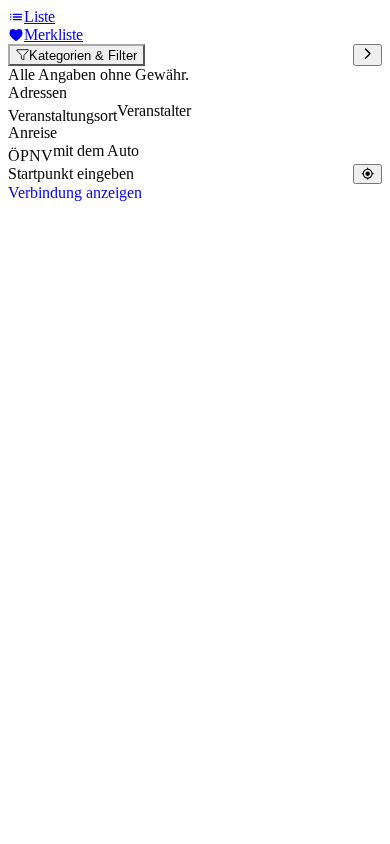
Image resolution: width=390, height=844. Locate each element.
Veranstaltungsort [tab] (62, 115)
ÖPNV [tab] (30, 155)
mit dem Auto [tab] (96, 150)
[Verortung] (367, 173)
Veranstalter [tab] (154, 110)
